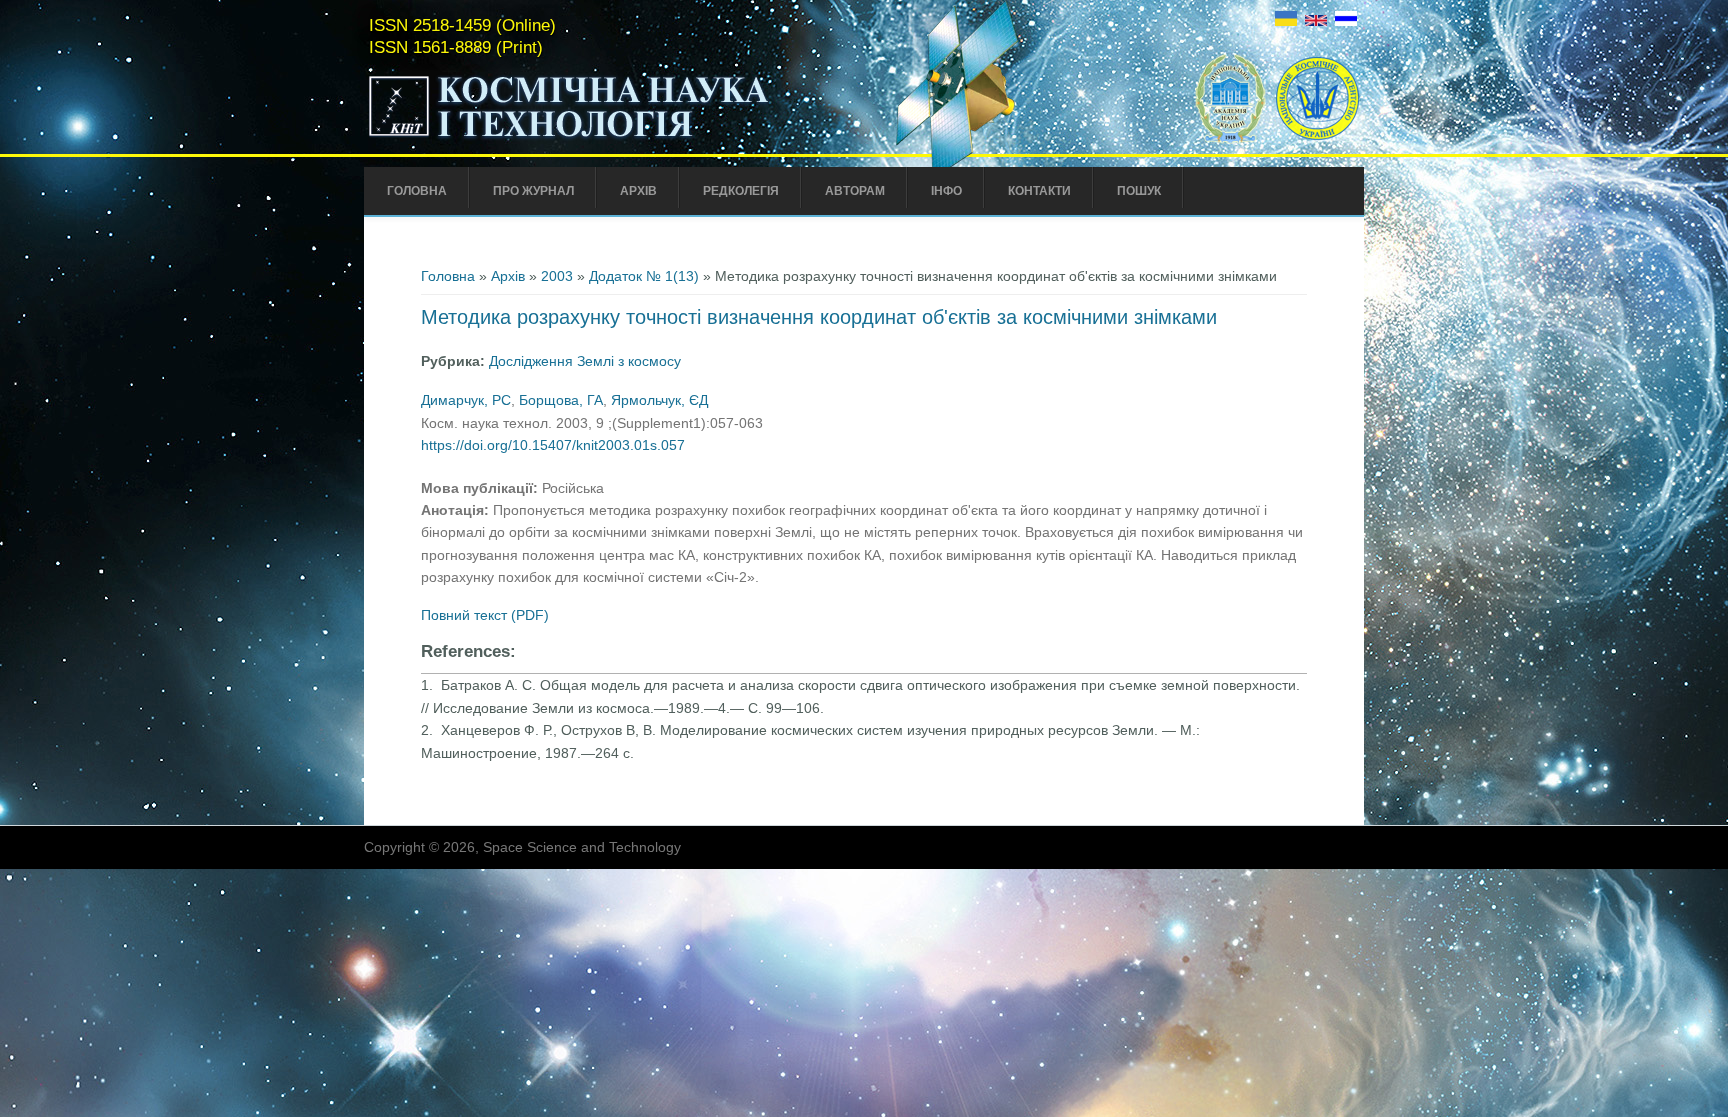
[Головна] (611, 138)
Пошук (1139, 191)
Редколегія (741, 191)
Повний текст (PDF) (485, 615)
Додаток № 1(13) (644, 276)
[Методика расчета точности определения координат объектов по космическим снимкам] (1346, 21)
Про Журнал (533, 191)
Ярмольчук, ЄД (659, 400)
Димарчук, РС (466, 400)
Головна (417, 191)
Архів (638, 191)
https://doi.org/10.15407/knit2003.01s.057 (553, 445)
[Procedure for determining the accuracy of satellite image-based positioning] (1316, 21)
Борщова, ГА (561, 400)
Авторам (855, 191)
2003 (557, 276)
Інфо (946, 191)
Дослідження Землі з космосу (585, 361)
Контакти (1039, 191)
